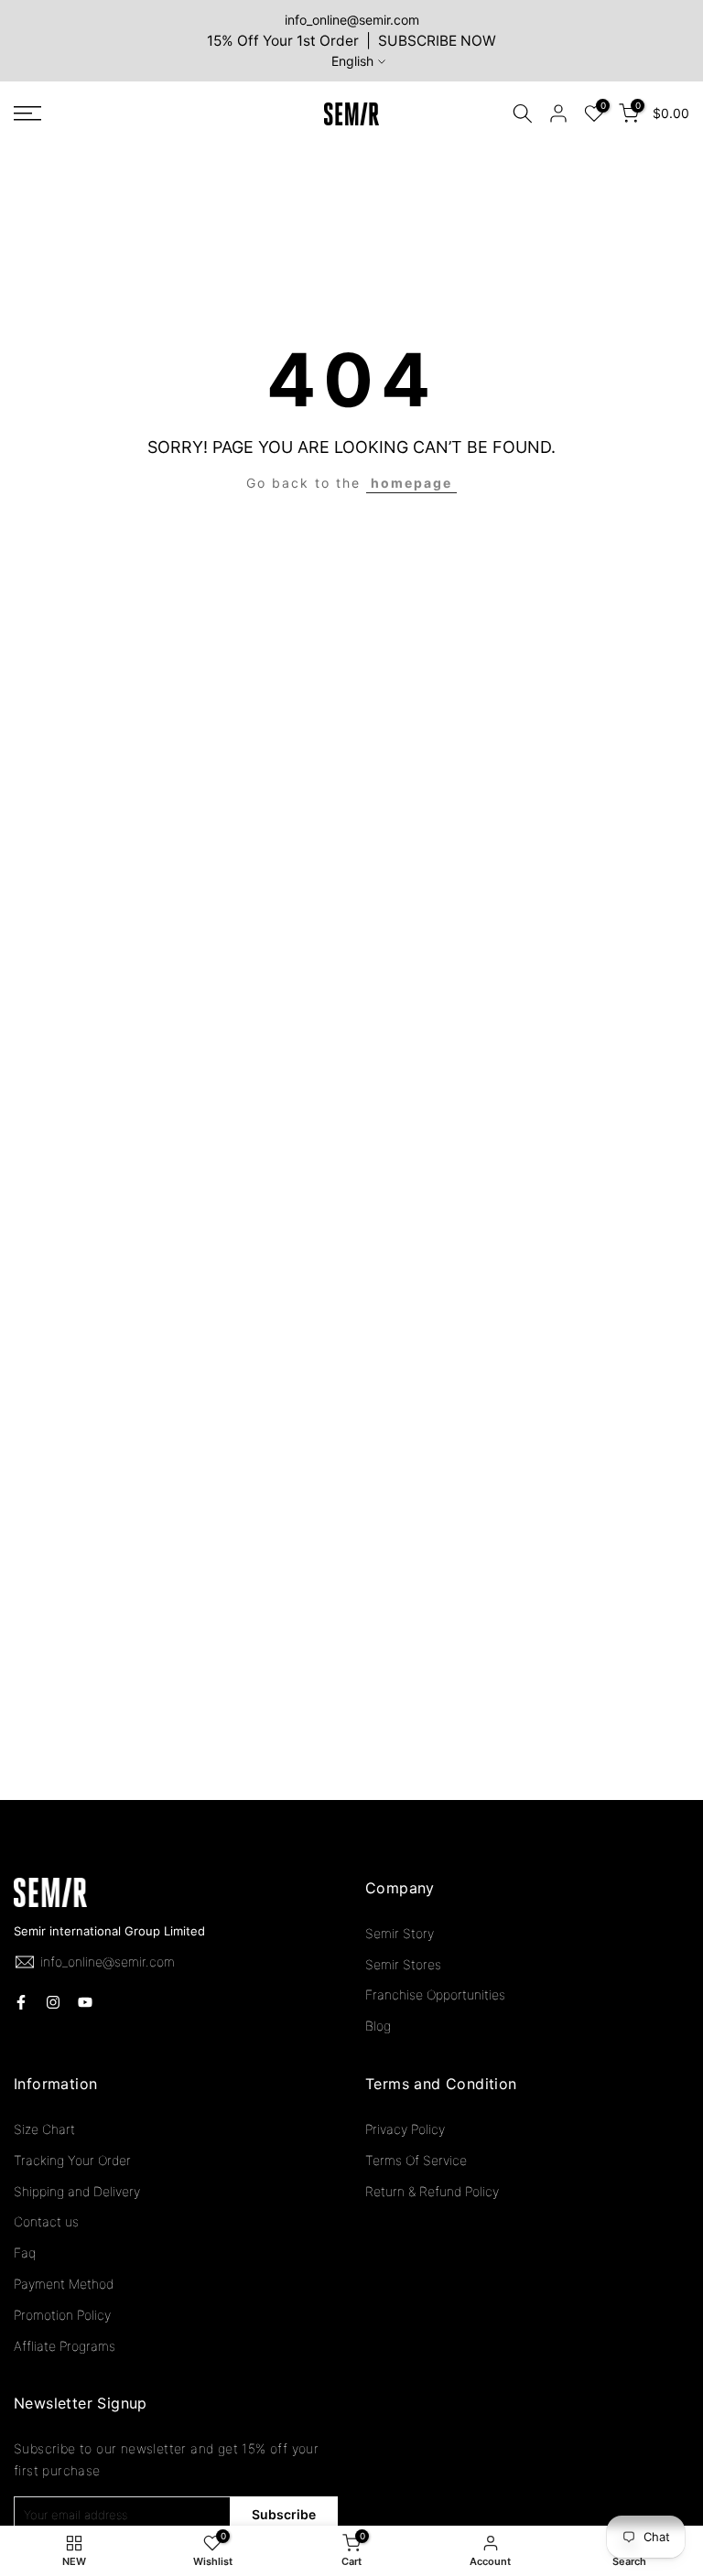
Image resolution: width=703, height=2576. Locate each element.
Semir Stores (403, 1964)
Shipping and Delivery (77, 2191)
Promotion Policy (62, 2315)
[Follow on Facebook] (21, 2002)
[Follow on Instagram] (53, 2002)
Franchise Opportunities (435, 1994)
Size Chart (44, 2129)
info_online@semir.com (352, 20)
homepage (411, 483)
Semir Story (400, 1933)
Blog (378, 2026)
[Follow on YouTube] (85, 2002)
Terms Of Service (416, 2160)
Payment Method (64, 2284)
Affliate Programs (65, 2346)
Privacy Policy (405, 2129)
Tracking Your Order (72, 2160)
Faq (25, 2253)
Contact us (46, 2221)
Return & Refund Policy (432, 2191)
